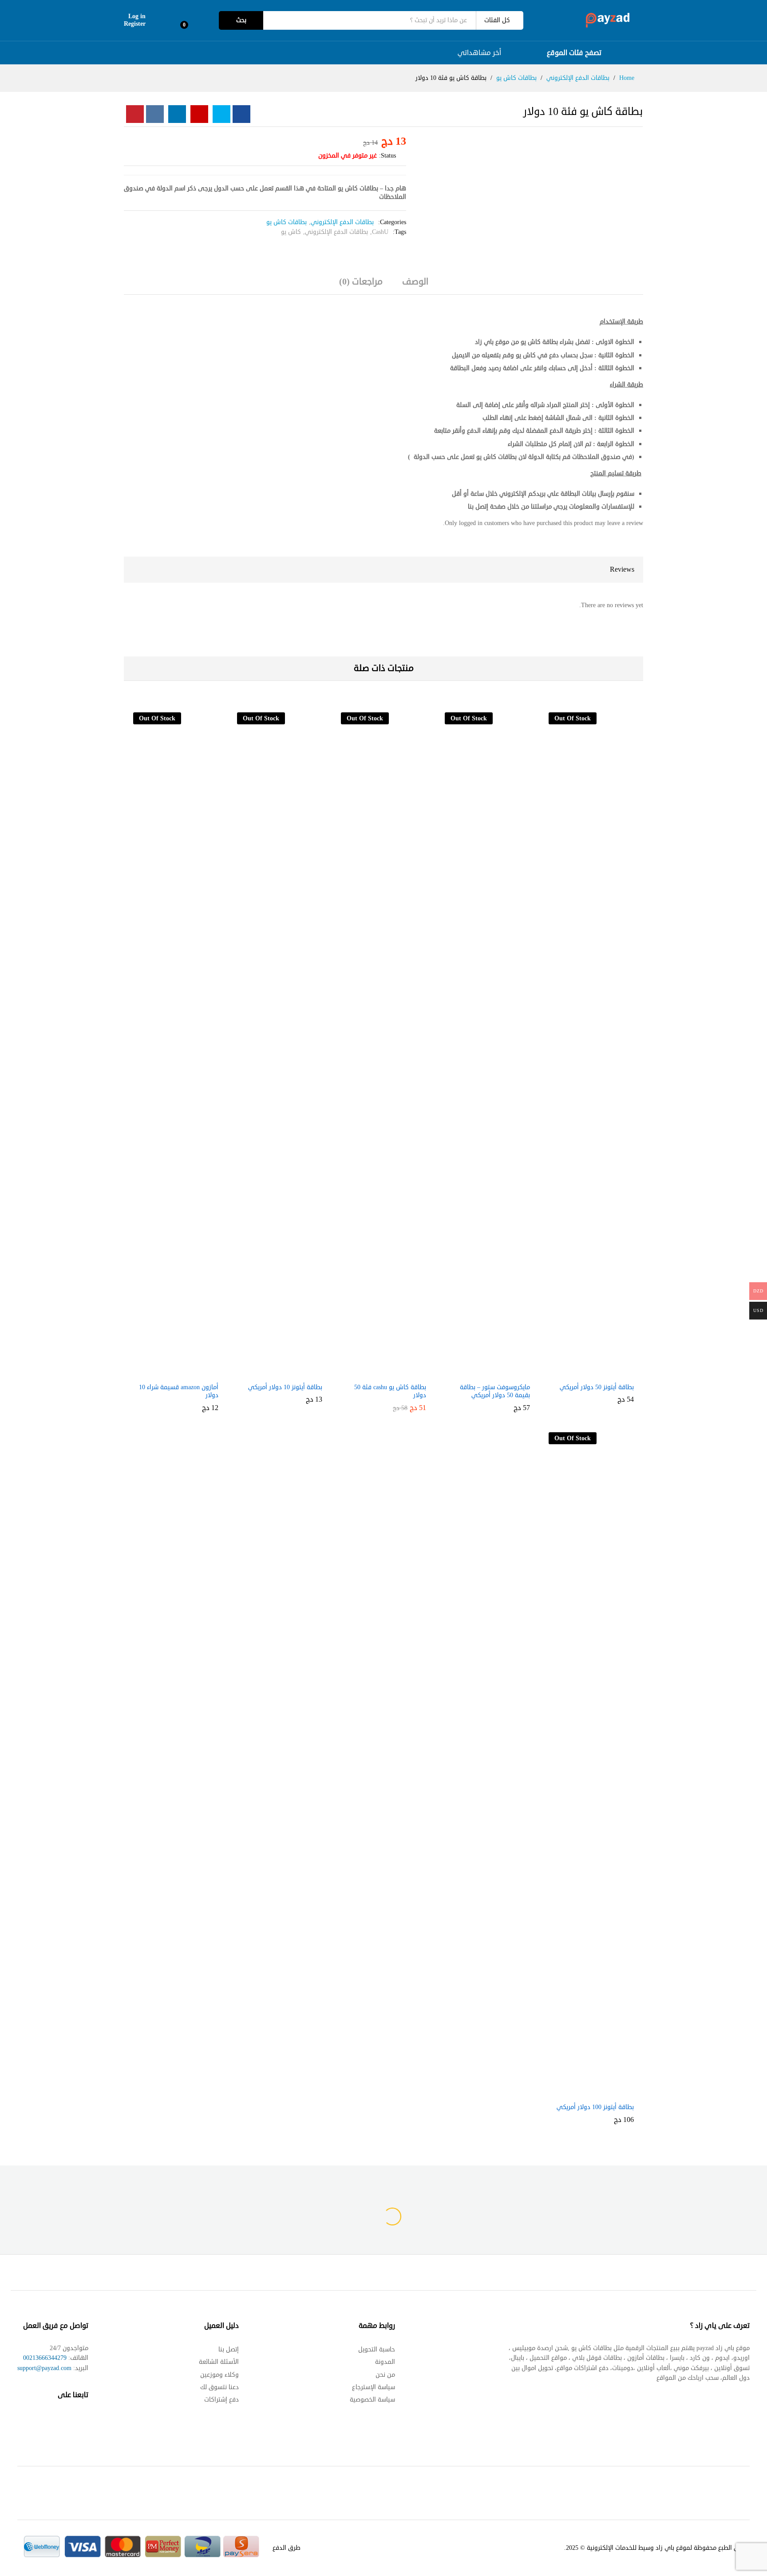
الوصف (415, 282)
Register (135, 24)
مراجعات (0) (361, 282)
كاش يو (291, 232)
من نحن (385, 2375)
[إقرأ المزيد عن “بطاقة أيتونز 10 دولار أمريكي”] (287, 1373)
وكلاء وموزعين (219, 2375)
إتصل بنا (229, 2349)
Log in (137, 17)
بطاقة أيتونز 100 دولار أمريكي (595, 2107)
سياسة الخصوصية (372, 2400)
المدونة (385, 2362)
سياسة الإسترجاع (374, 2387)
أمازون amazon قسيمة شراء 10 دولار (179, 1391)
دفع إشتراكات (221, 2400)
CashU (380, 232)
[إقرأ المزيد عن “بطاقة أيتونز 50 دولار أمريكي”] (599, 1373)
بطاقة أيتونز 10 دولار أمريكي (285, 1387)
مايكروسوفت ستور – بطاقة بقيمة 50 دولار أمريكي (495, 1391)
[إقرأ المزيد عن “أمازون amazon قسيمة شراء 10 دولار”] (183, 1373)
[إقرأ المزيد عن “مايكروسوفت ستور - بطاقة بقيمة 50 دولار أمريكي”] (495, 1373)
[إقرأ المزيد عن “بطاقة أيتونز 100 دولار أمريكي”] (599, 2093)
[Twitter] (67, 2422)
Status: (387, 156)
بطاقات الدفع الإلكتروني (342, 222)
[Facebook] (84, 2422)
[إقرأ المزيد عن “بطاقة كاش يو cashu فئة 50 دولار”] (391, 1373)
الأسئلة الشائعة (219, 2362)
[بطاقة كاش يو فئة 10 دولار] (241, 114)
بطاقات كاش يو (287, 222)
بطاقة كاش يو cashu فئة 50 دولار (390, 1391)
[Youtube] (49, 2422)
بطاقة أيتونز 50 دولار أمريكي (597, 1387)
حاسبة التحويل (377, 2349)
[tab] (415, 286)
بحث (241, 20)
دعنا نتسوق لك (219, 2387)
